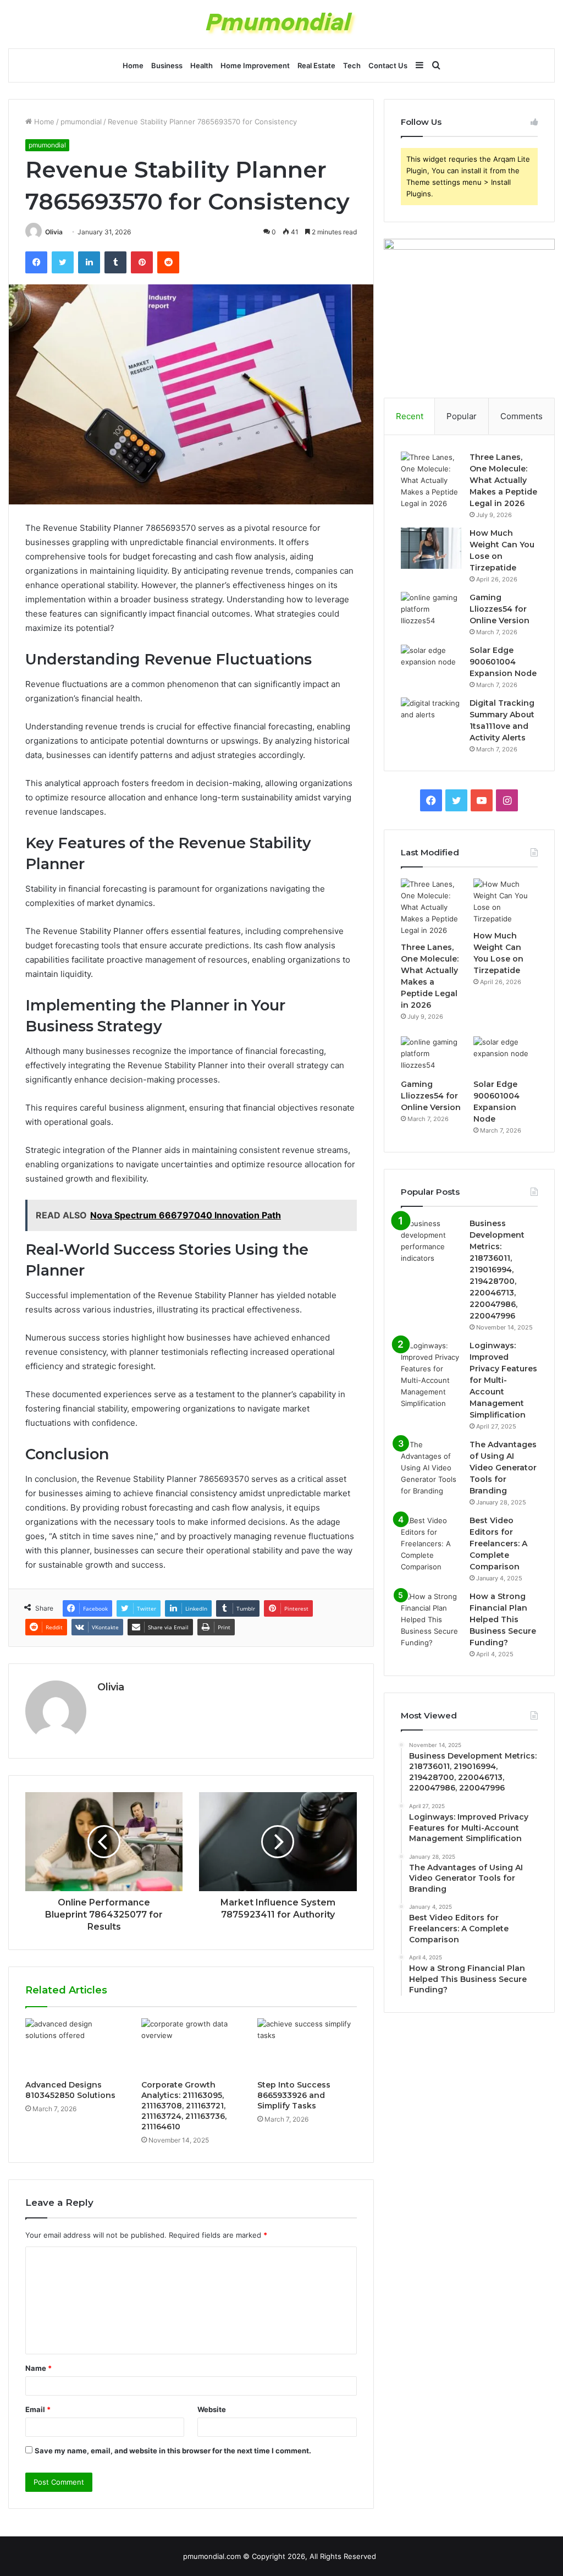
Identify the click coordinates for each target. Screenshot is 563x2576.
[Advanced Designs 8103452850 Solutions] (75, 2046)
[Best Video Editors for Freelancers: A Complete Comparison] (431, 1544)
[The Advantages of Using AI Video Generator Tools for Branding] (431, 1468)
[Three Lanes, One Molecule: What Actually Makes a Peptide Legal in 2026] (431, 480)
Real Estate (316, 65)
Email (38, 2409)
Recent (410, 416)
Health (202, 65)
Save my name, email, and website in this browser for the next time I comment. (173, 2451)
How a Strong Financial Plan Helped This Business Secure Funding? (503, 1619)
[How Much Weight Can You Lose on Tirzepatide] (431, 548)
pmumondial (81, 122)
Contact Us (388, 65)
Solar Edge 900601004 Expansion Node (503, 662)
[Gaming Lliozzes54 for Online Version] (431, 613)
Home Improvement (255, 65)
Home (133, 65)
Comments (521, 416)
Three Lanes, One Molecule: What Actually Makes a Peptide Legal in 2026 (503, 480)
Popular (462, 416)
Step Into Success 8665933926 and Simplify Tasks (294, 2095)
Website (212, 2409)
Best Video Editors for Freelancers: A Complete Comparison (498, 1544)
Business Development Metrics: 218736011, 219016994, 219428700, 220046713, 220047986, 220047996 (497, 1270)
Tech (352, 65)
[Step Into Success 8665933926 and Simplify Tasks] (307, 2046)
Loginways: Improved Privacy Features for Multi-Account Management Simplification (503, 1380)
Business (167, 65)
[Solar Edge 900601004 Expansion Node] (431, 665)
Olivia (54, 232)
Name (38, 2368)
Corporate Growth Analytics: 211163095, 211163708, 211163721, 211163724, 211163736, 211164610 (184, 2106)
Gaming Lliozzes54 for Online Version (499, 609)
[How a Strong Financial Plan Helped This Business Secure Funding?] (431, 1620)
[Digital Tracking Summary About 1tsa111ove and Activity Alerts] (431, 718)
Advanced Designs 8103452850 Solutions (70, 2090)
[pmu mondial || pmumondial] (282, 24)
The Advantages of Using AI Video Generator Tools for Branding (503, 1468)
